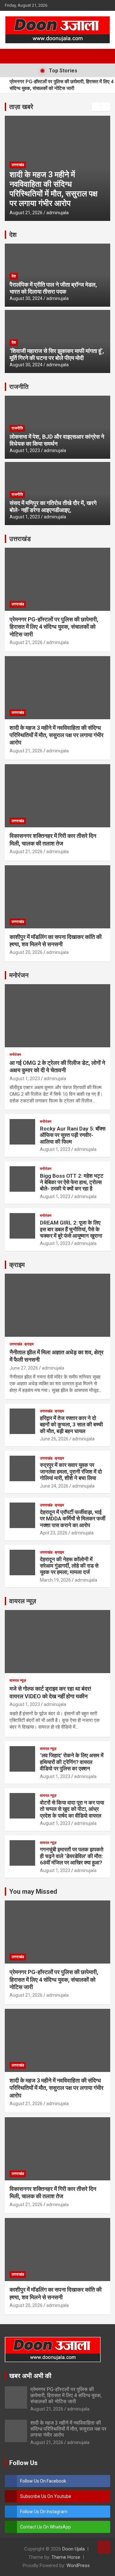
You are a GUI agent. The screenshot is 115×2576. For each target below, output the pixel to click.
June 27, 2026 (24, 1368)
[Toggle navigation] (13, 56)
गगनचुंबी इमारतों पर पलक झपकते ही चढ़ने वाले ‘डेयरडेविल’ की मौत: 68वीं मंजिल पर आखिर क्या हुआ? (72, 1856)
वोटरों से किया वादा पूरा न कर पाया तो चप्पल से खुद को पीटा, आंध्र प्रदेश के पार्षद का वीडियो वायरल (72, 1809)
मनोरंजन (19, 975)
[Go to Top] (104, 2547)
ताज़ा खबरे (21, 107)
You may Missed (33, 1892)
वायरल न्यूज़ (23, 1601)
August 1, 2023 (25, 450)
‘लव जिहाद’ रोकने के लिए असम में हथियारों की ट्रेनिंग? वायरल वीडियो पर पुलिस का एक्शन (72, 1762)
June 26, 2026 (54, 1439)
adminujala (74, 213)
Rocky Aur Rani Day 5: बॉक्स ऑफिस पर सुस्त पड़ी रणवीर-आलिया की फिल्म (73, 1135)
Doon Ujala (73, 2549)
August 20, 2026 (26, 952)
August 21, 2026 (43, 213)
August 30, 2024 (26, 298)
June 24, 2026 (54, 1486)
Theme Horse (66, 2557)
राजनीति (19, 387)
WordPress (78, 2565)
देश (13, 235)
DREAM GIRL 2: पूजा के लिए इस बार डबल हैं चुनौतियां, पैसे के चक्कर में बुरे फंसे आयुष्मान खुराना (71, 1229)
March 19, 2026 (55, 1580)
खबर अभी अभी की (30, 2376)
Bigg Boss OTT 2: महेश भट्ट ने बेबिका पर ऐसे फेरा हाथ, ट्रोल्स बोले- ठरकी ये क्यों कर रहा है (72, 1182)
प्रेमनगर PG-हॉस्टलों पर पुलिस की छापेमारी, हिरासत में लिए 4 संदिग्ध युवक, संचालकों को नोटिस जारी (62, 85)
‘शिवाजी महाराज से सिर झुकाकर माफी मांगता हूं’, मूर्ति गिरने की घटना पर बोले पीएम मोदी (57, 354)
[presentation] (96, 107)
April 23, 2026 (54, 1533)
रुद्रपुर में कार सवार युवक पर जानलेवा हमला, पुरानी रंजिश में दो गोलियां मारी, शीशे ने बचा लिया (71, 1471)
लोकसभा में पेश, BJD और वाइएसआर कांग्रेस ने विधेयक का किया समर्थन (57, 440)
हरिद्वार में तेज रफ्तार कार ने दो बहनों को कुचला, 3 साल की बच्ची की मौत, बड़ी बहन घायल (71, 1425)
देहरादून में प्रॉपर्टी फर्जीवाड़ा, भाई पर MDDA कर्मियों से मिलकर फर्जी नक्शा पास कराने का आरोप (73, 1519)
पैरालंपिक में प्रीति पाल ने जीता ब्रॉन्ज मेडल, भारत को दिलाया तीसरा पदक (53, 288)
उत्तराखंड (35, 174)
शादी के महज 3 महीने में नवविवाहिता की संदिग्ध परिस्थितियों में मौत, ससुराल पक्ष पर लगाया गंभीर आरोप (57, 735)
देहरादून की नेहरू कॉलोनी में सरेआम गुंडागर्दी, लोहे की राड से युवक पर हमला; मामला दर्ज (69, 1566)
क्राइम (17, 1265)
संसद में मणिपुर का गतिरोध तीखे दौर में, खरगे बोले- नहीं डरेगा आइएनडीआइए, (53, 506)
